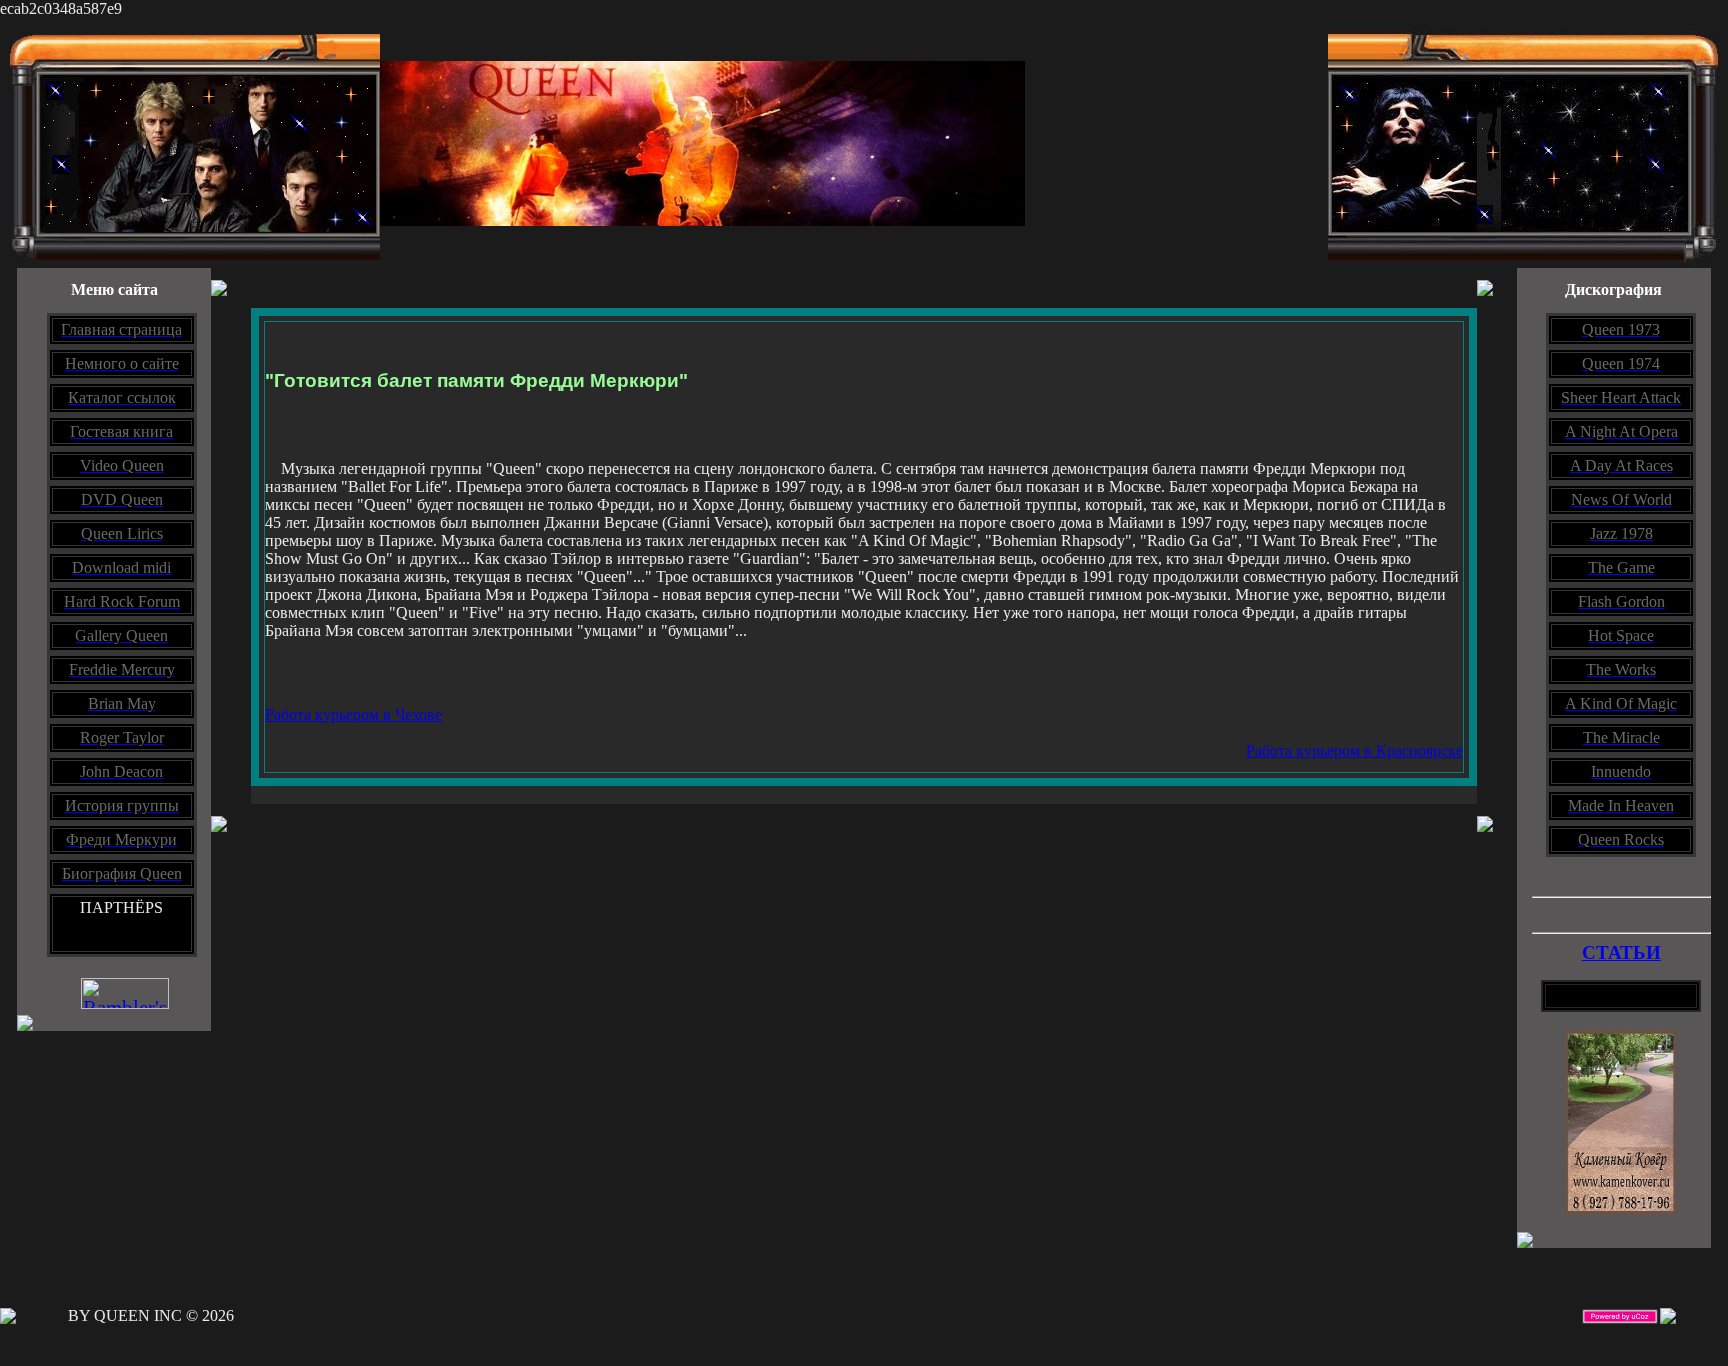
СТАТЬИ (1621, 952)
